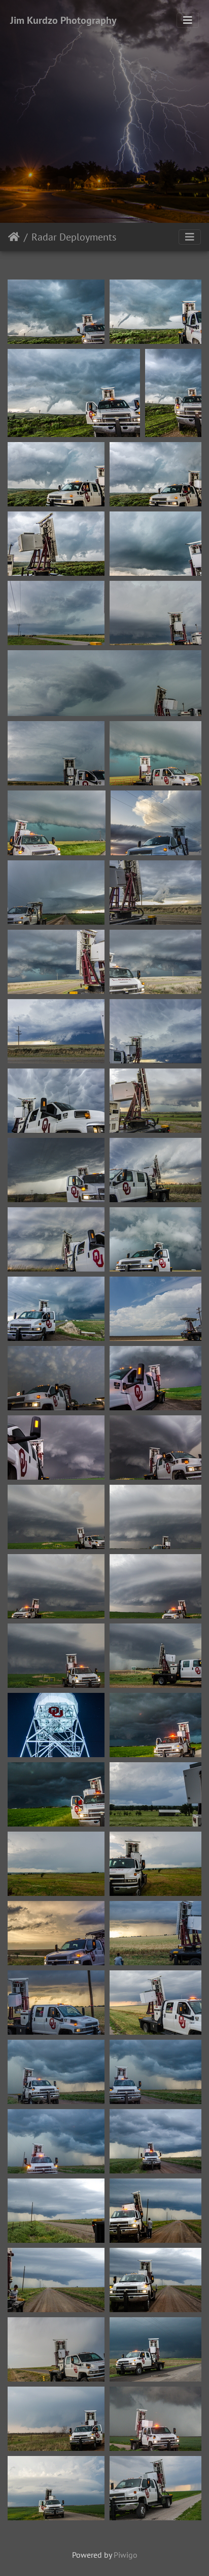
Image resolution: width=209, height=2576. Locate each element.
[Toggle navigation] (188, 20)
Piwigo (126, 2555)
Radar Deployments (74, 237)
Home (14, 237)
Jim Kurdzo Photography (63, 20)
